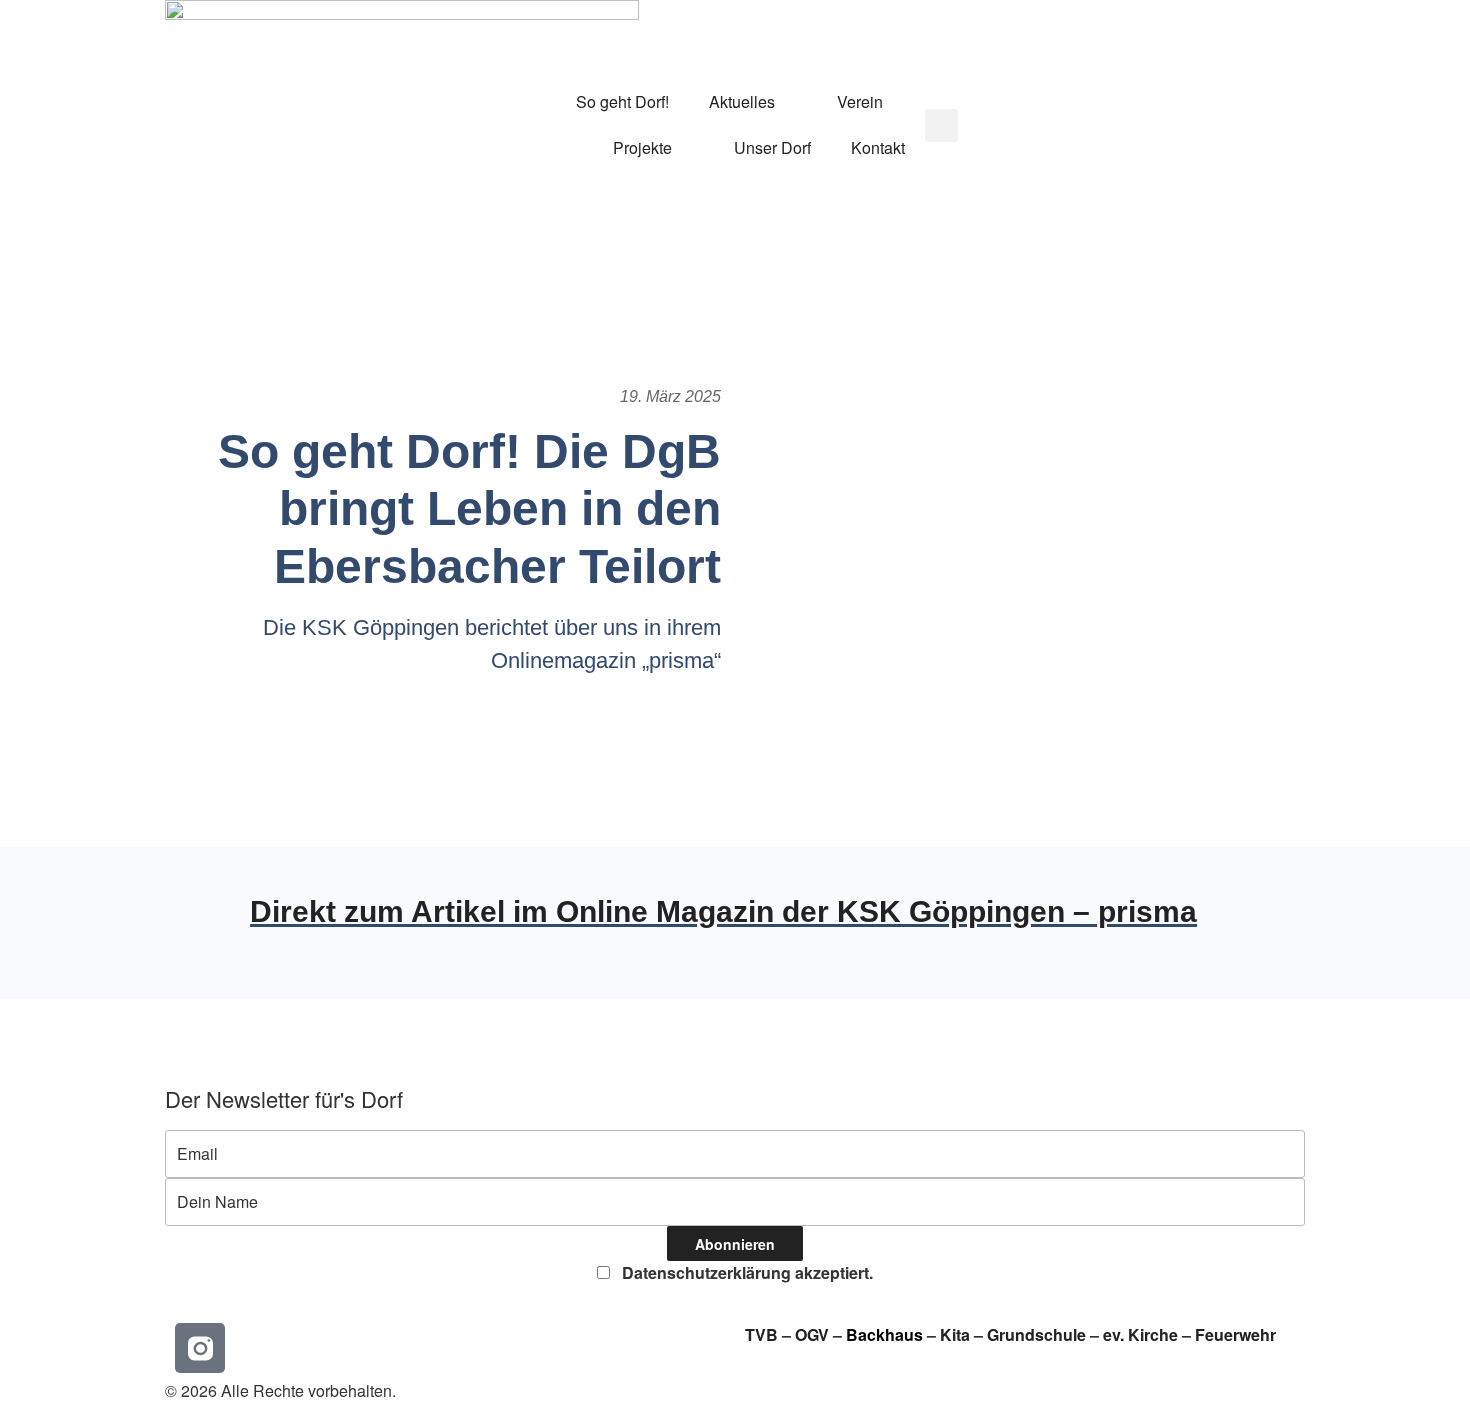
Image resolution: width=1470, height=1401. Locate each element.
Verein (860, 101)
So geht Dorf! (622, 101)
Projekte (642, 147)
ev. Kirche (1140, 1334)
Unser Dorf (772, 147)
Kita (957, 1334)
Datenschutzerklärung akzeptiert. (745, 1272)
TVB (761, 1334)
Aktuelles (742, 101)
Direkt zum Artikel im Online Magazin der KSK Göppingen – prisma (723, 911)
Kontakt (878, 147)
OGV (812, 1334)
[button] (941, 125)
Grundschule (1036, 1334)
